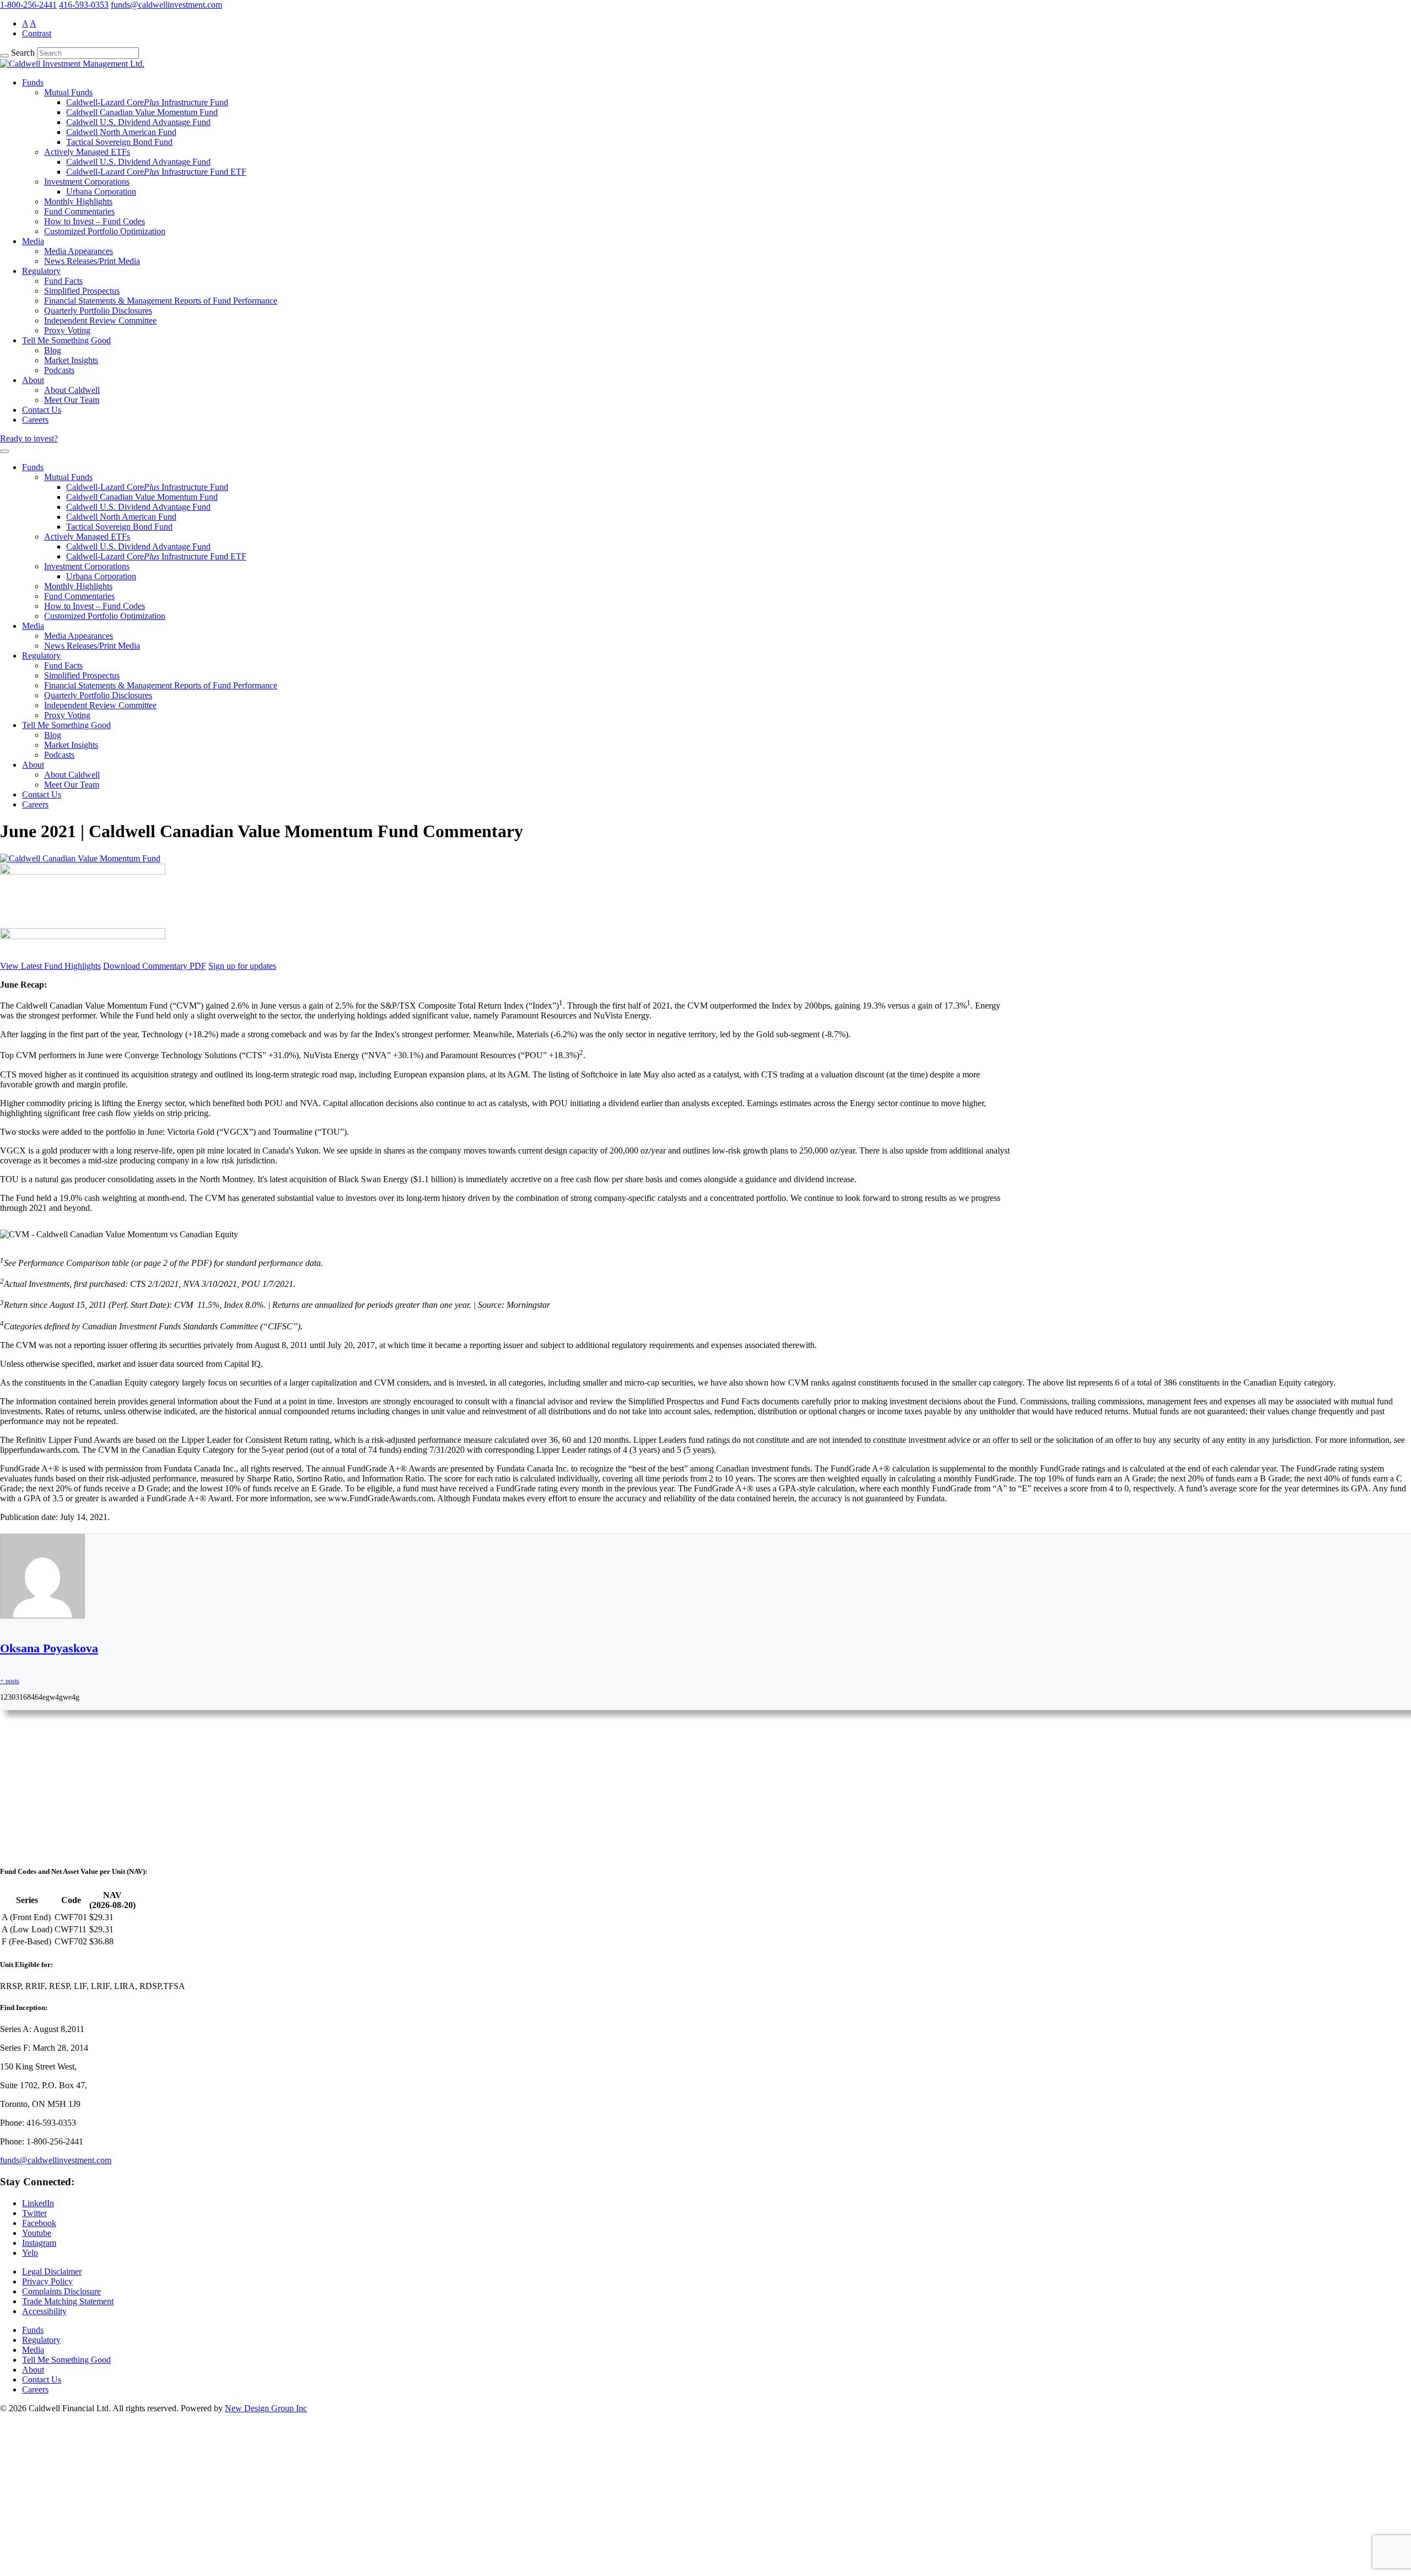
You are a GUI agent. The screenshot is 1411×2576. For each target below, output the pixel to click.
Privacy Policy (47, 2281)
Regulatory (41, 271)
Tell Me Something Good (66, 340)
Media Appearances (79, 251)
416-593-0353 (84, 5)
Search (23, 53)
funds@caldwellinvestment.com (166, 5)
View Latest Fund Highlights (50, 966)
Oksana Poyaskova (49, 1648)
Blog (53, 350)
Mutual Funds (68, 92)
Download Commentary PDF (155, 966)
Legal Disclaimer (52, 2271)
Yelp (30, 2253)
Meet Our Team (72, 400)
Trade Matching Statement (68, 2301)
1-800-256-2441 (28, 5)
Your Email (31, 2530)
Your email (30, 1834)
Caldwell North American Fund (121, 132)
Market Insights (71, 360)
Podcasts (59, 370)
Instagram (39, 2243)
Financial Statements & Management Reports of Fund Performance (161, 301)
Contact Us (42, 410)
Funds (33, 82)
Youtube (37, 2233)
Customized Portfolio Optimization (105, 231)
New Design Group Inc (266, 2408)
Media (33, 241)
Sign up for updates (242, 966)
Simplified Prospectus (82, 291)
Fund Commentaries (79, 211)
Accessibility (44, 2311)
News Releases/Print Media (92, 261)
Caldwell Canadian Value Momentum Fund (142, 112)
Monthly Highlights (78, 201)
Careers (35, 420)
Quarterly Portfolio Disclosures (98, 311)
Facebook (39, 2223)
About (33, 380)
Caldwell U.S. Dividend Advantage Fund (138, 122)
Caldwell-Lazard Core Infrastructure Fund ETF (156, 172)
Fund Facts (63, 281)
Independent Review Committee (100, 320)
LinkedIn (38, 2203)
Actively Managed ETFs (87, 152)
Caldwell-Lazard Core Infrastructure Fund (147, 102)
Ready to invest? (29, 438)
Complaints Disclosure (61, 2291)
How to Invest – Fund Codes (95, 221)
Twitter (34, 2213)
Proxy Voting (67, 330)
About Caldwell (72, 390)
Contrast (37, 33)
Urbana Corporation (101, 192)
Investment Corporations (87, 182)
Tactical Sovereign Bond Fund (119, 142)
